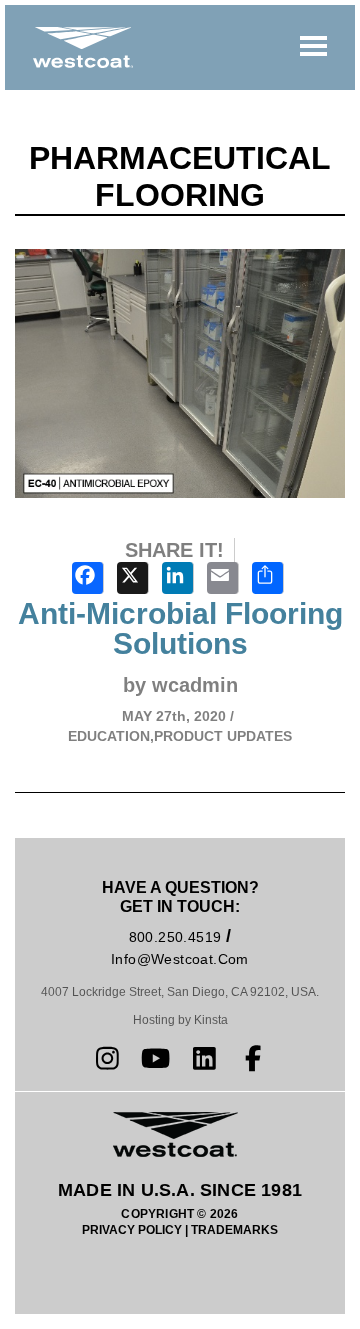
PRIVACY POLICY (132, 1230)
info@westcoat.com (180, 959)
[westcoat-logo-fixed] (83, 47)
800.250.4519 (175, 937)
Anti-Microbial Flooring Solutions (180, 629)
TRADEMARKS (234, 1230)
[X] (135, 580)
